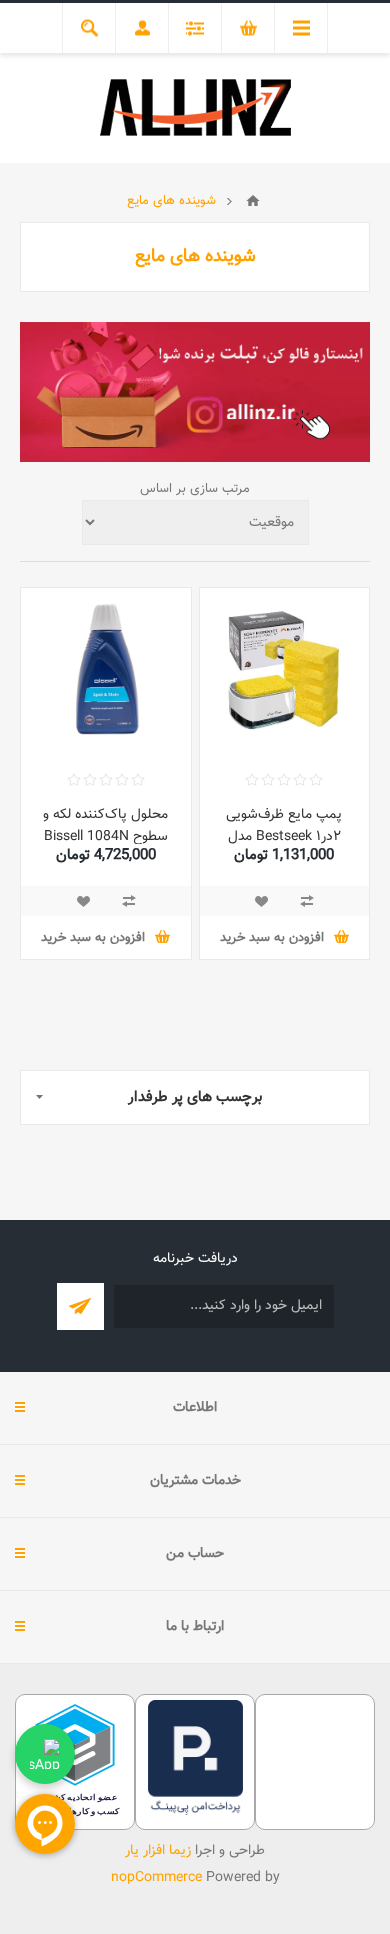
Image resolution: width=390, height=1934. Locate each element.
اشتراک (80, 1306)
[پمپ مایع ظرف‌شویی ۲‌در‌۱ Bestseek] (285, 673)
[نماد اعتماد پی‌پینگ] (195, 1812)
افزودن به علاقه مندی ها (261, 901)
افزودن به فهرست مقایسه (307, 901)
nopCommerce (156, 1878)
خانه (253, 201)
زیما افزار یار (158, 1851)
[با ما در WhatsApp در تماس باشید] (45, 1754)
